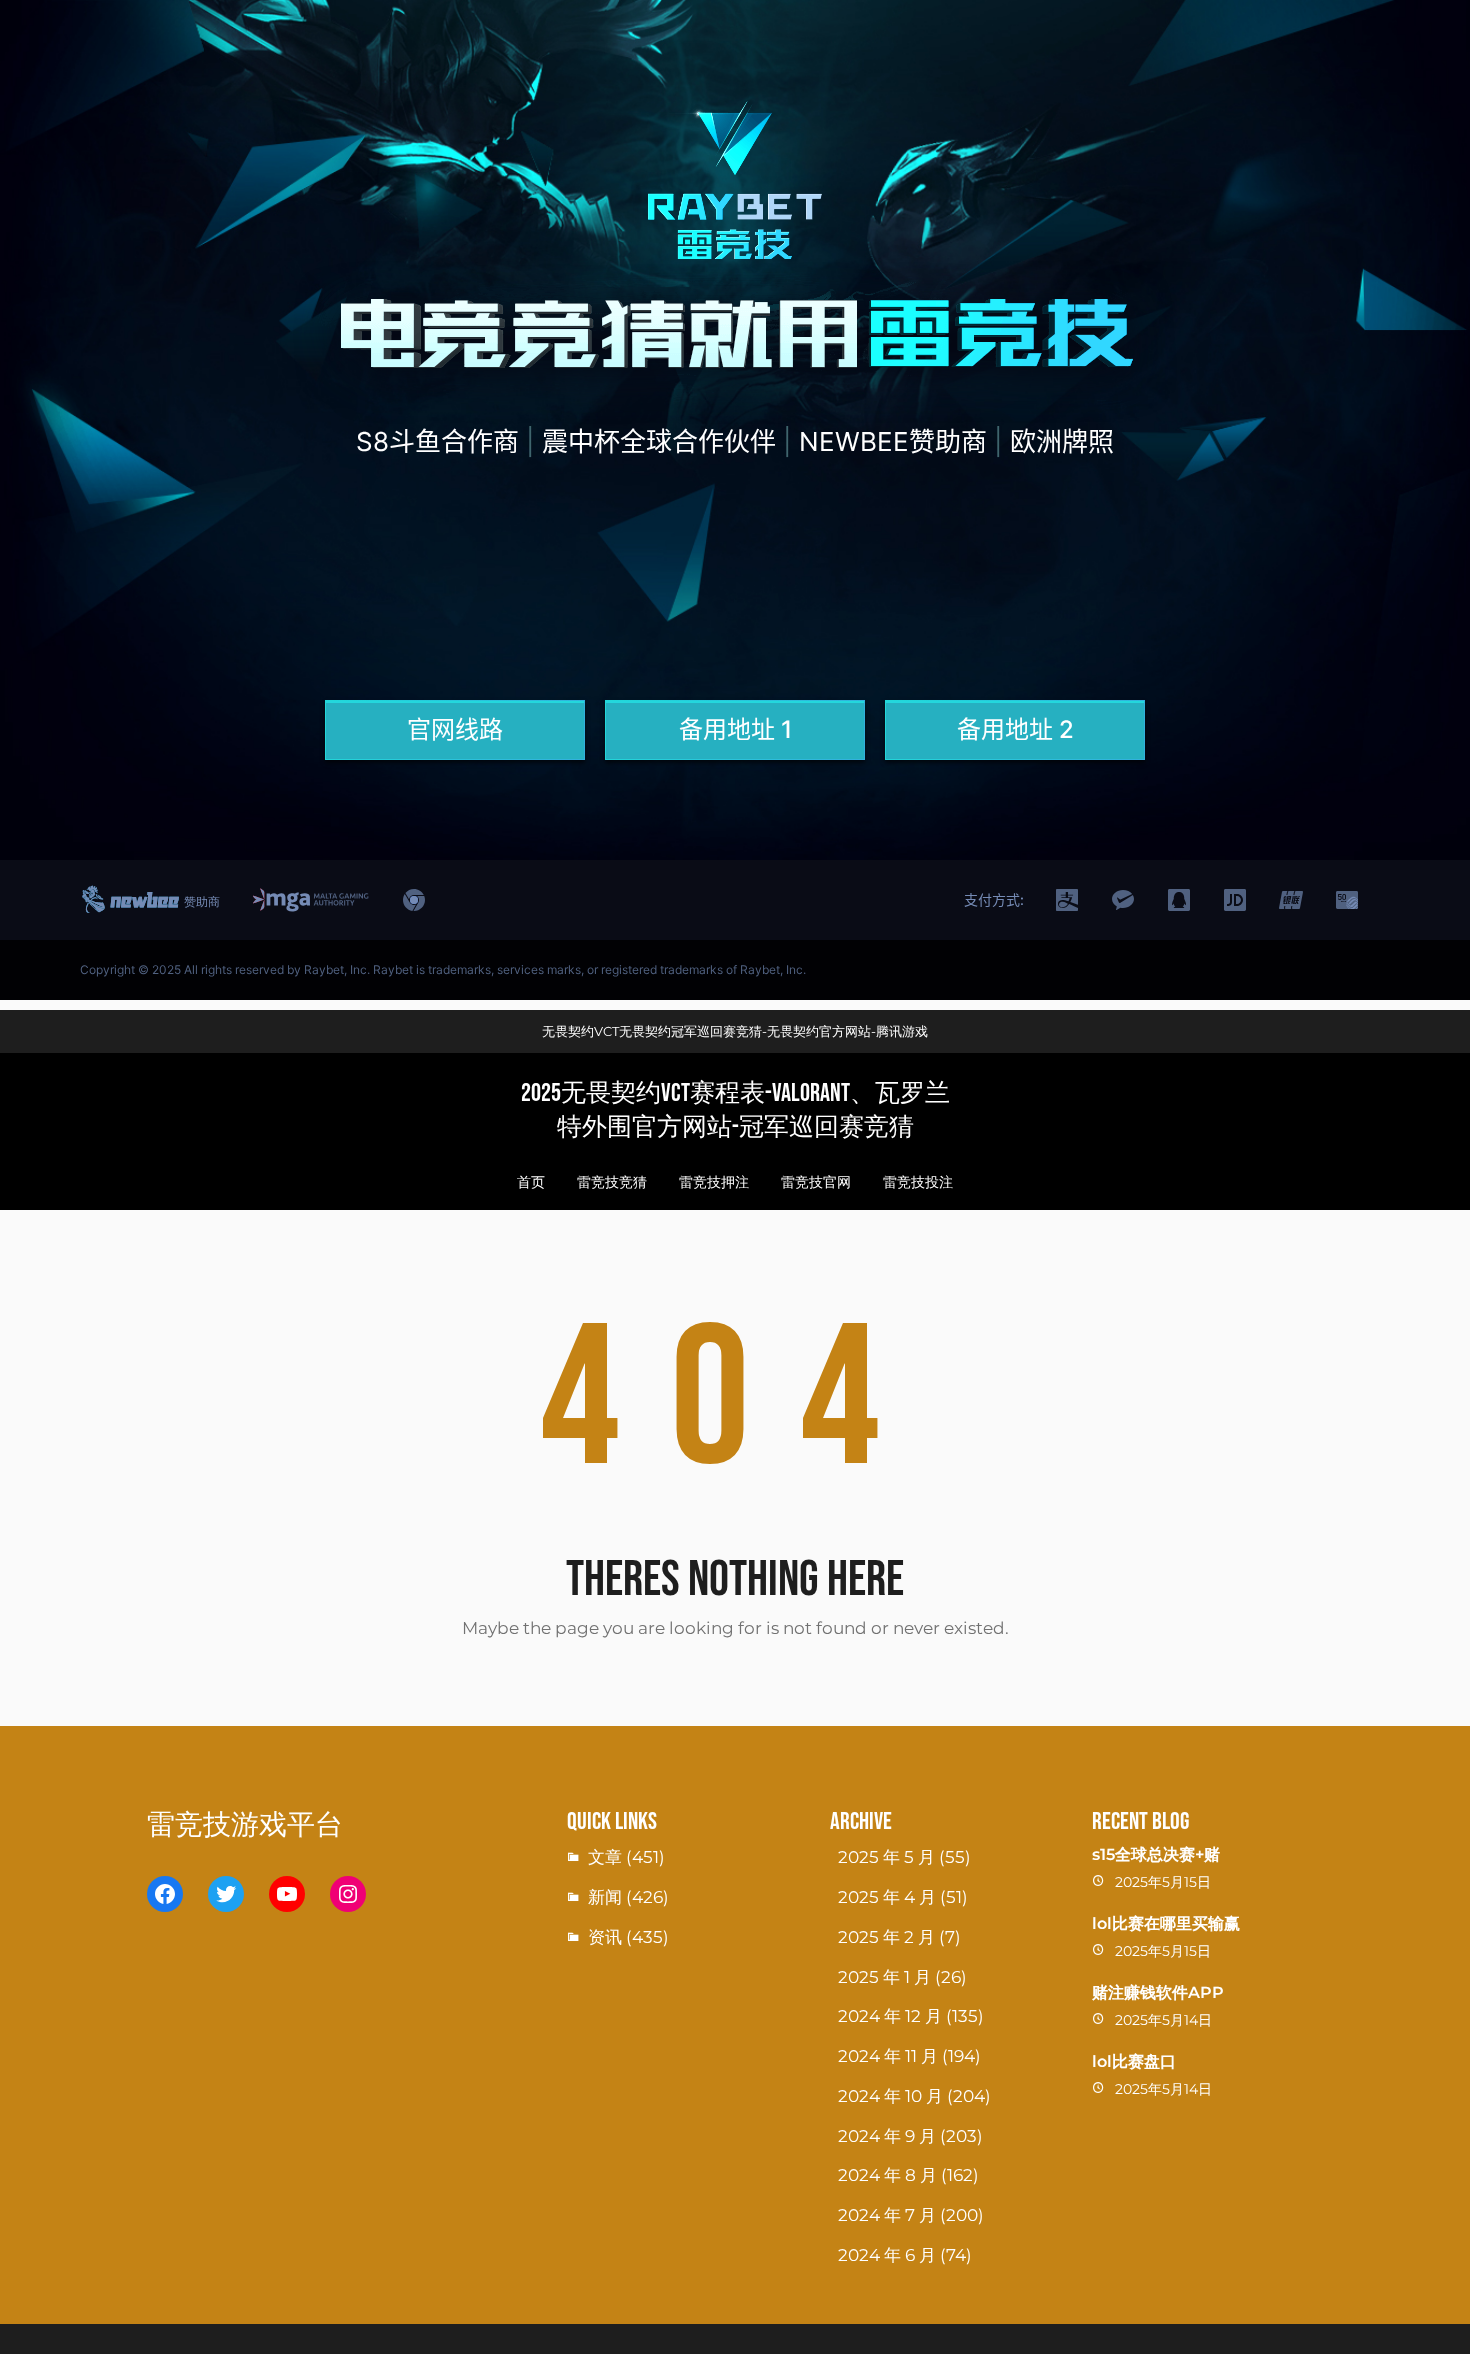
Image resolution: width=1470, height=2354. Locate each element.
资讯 (605, 1937)
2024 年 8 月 (887, 2175)
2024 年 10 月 (890, 2096)
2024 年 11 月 (888, 2056)
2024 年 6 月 (887, 2255)
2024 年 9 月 (887, 2136)
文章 (605, 1857)
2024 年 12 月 (890, 2016)
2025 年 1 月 (884, 1977)
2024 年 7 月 (887, 2215)
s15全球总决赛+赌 (1156, 1854)
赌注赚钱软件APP (1158, 1992)
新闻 (605, 1897)
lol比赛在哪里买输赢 (1166, 1923)
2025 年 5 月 (886, 1857)
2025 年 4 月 (887, 1897)
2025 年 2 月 (886, 1937)
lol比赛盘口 (1134, 2061)
